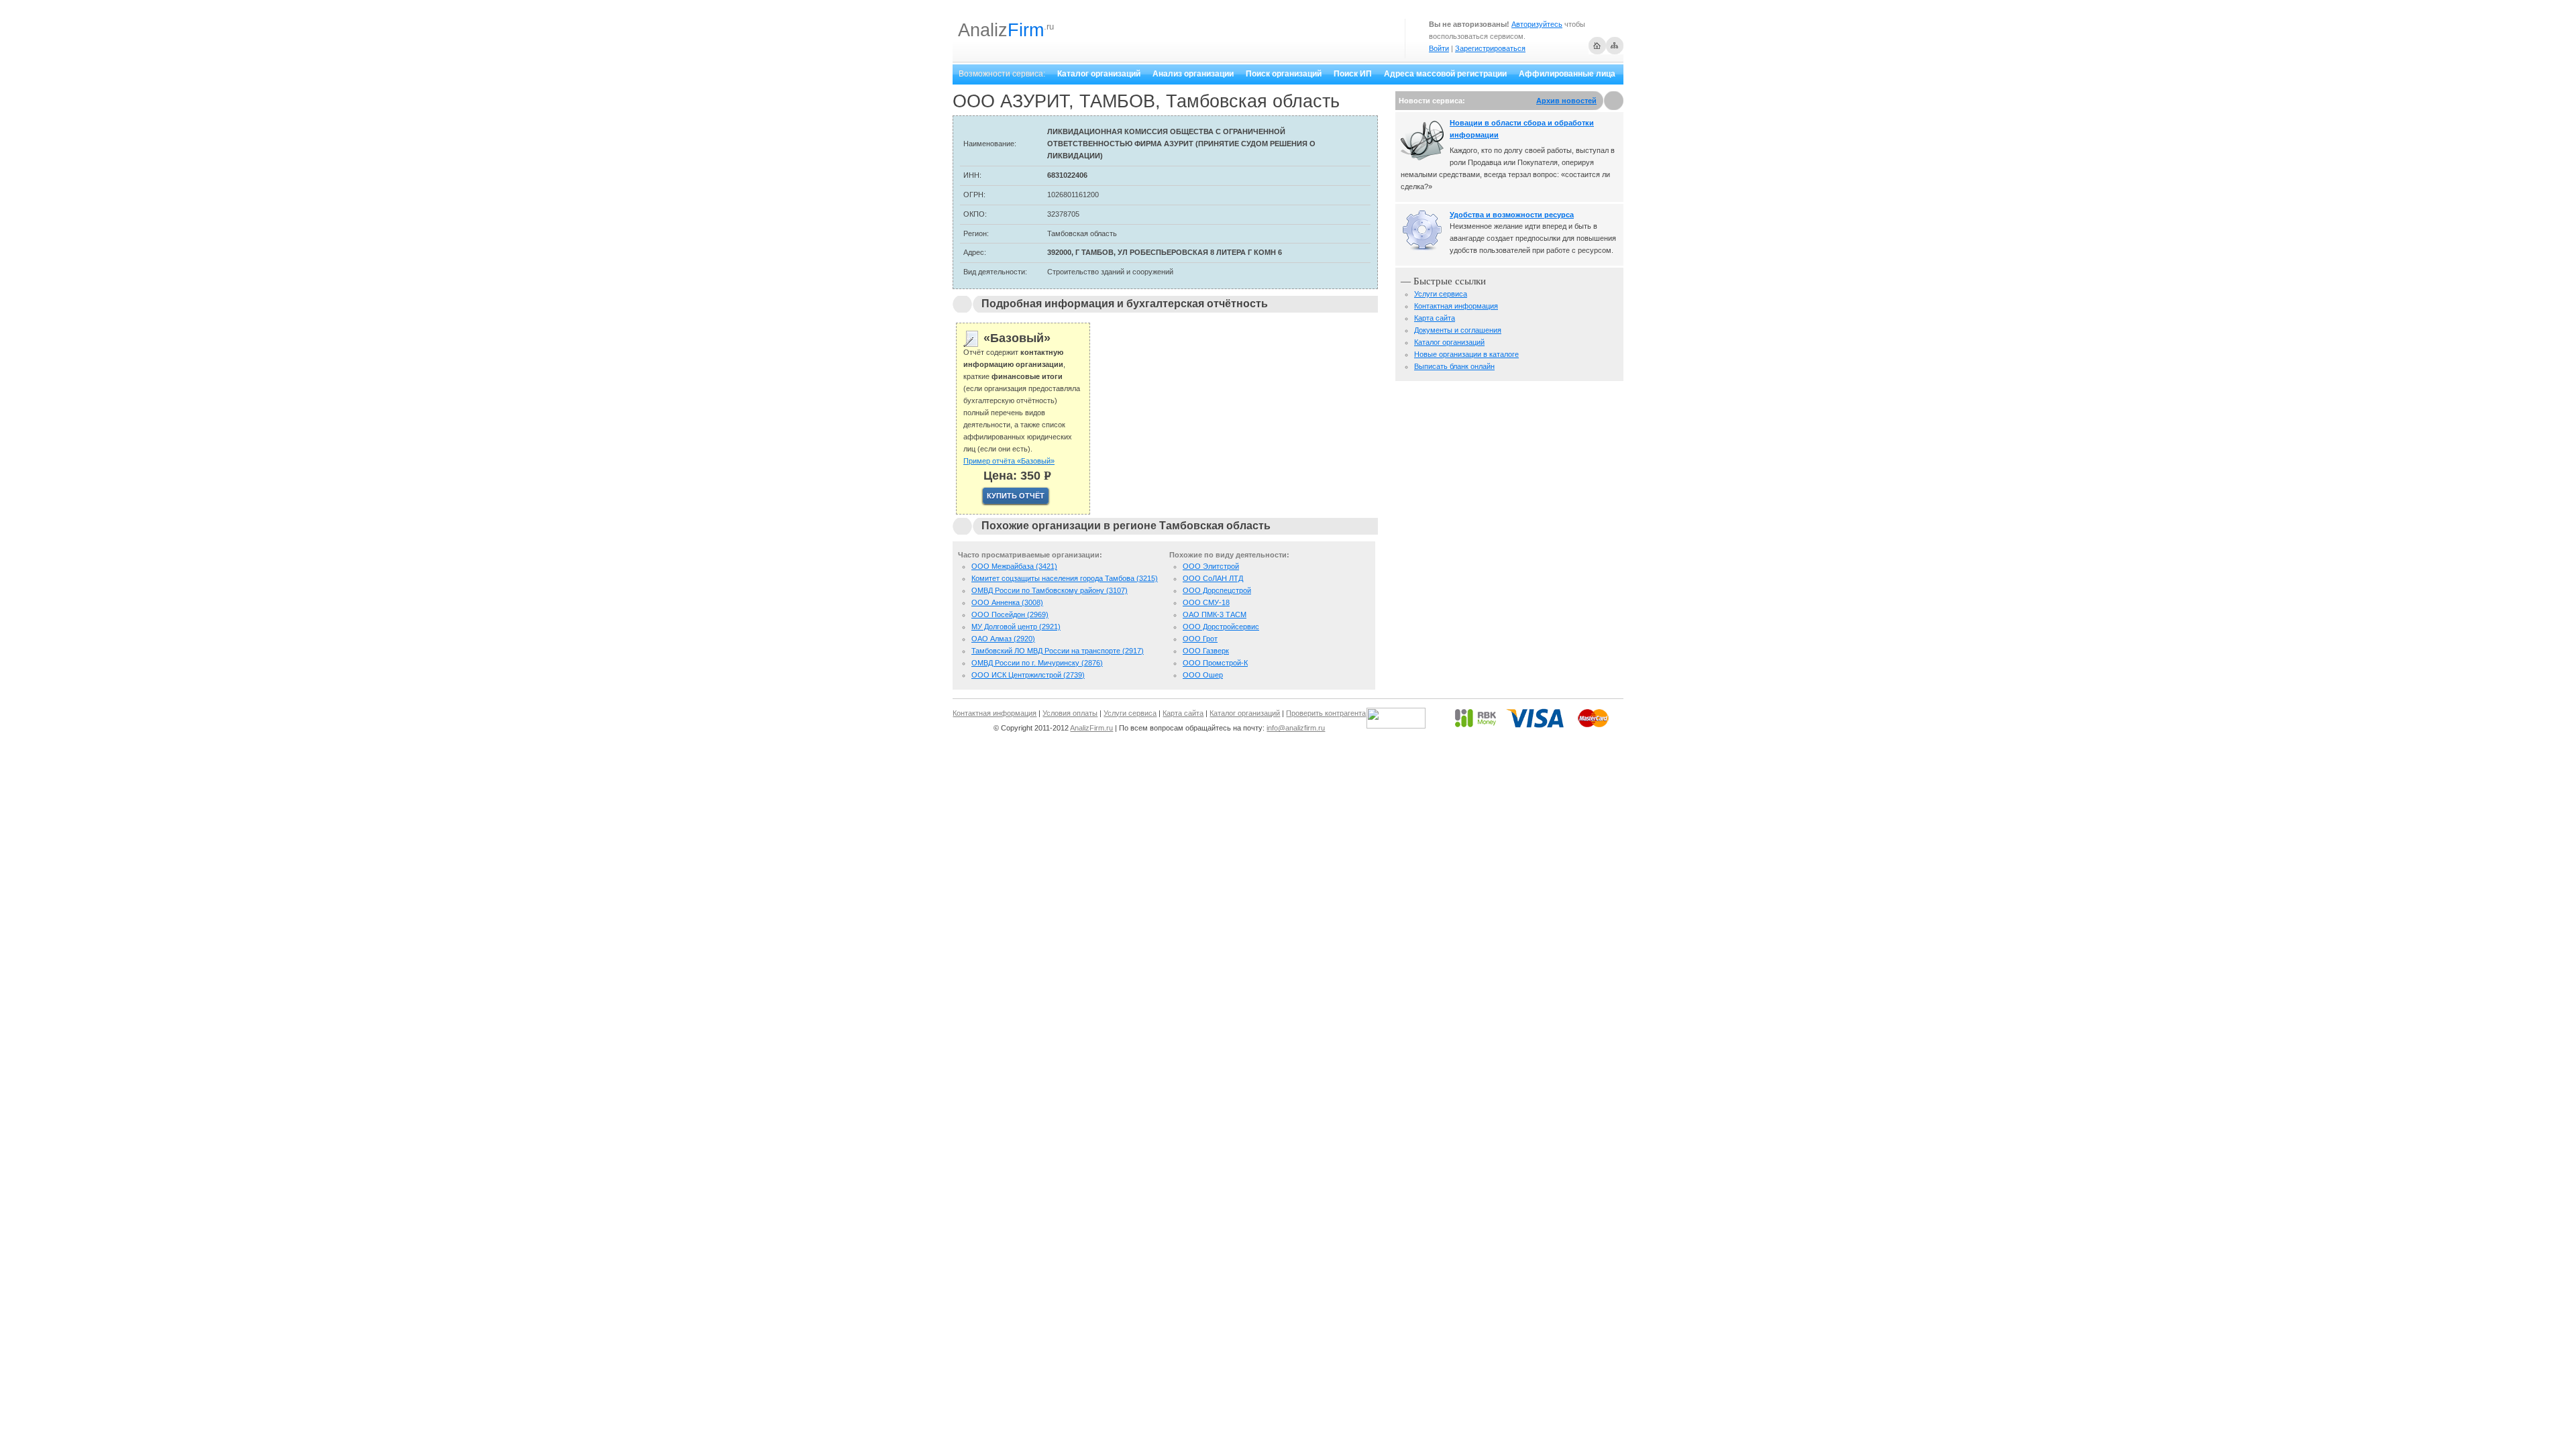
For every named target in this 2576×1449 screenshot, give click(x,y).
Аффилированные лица (1567, 74)
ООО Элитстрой (1211, 566)
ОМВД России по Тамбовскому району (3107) (1050, 590)
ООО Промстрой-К (1215, 663)
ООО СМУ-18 (1206, 602)
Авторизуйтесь (1537, 24)
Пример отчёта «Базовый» (1009, 461)
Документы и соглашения (1458, 330)
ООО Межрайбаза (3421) (1014, 566)
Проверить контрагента (1326, 713)
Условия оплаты (1070, 713)
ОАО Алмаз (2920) (1003, 639)
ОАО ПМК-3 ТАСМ (1215, 614)
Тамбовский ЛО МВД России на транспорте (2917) (1058, 651)
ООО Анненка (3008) (1007, 602)
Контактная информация (1456, 306)
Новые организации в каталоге (1466, 354)
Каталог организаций (1099, 74)
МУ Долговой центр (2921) (1016, 627)
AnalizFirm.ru (1091, 728)
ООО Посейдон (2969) (1010, 614)
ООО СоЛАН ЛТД (1213, 578)
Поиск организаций (1284, 74)
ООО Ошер (1203, 675)
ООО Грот (1200, 639)
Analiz (1001, 30)
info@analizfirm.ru (1296, 728)
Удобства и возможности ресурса (1512, 215)
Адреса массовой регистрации (1445, 74)
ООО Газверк (1206, 651)
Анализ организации (1193, 74)
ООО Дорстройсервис (1221, 627)
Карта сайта (1435, 318)
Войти (1439, 48)
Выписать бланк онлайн (1454, 366)
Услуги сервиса (1441, 294)
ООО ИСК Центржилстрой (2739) (1028, 675)
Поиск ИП (1353, 74)
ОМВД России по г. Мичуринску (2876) (1037, 663)
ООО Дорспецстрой (1217, 590)
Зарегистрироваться (1490, 48)
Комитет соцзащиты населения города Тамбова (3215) (1065, 578)
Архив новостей (1566, 101)
